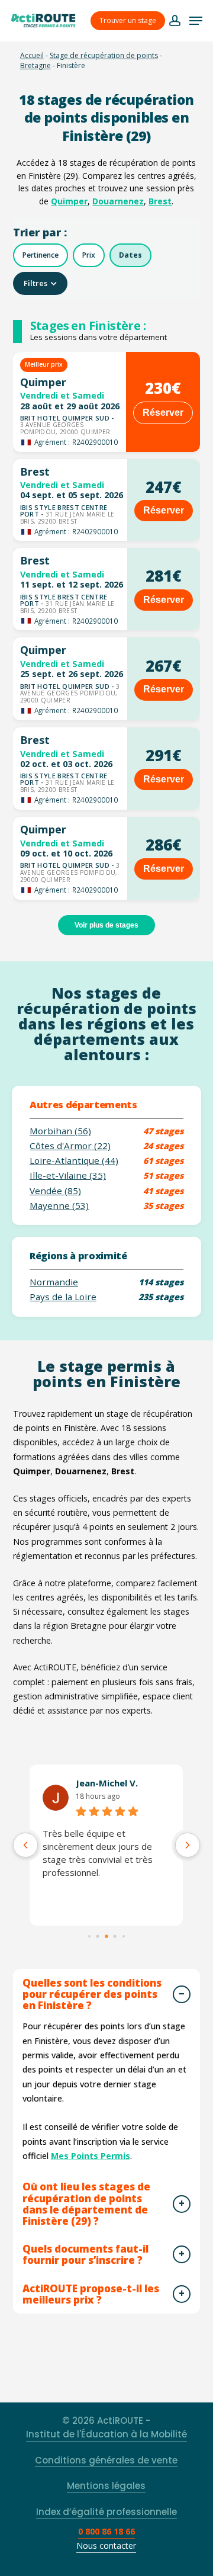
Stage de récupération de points (104, 55)
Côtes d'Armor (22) (70, 1146)
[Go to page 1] (98, 1937)
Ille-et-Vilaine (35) (68, 1175)
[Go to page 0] (89, 1937)
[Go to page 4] (124, 1937)
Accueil (32, 55)
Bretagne (35, 65)
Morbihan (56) (60, 1131)
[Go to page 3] (115, 1937)
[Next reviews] (188, 1845)
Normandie (54, 1282)
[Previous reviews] (25, 1845)
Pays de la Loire (63, 1297)
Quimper (69, 201)
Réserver (163, 413)
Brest (160, 201)
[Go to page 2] (106, 1937)
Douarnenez (118, 201)
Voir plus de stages (106, 925)
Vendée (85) (55, 1191)
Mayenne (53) (59, 1206)
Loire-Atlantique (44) (74, 1161)
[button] (196, 21)
